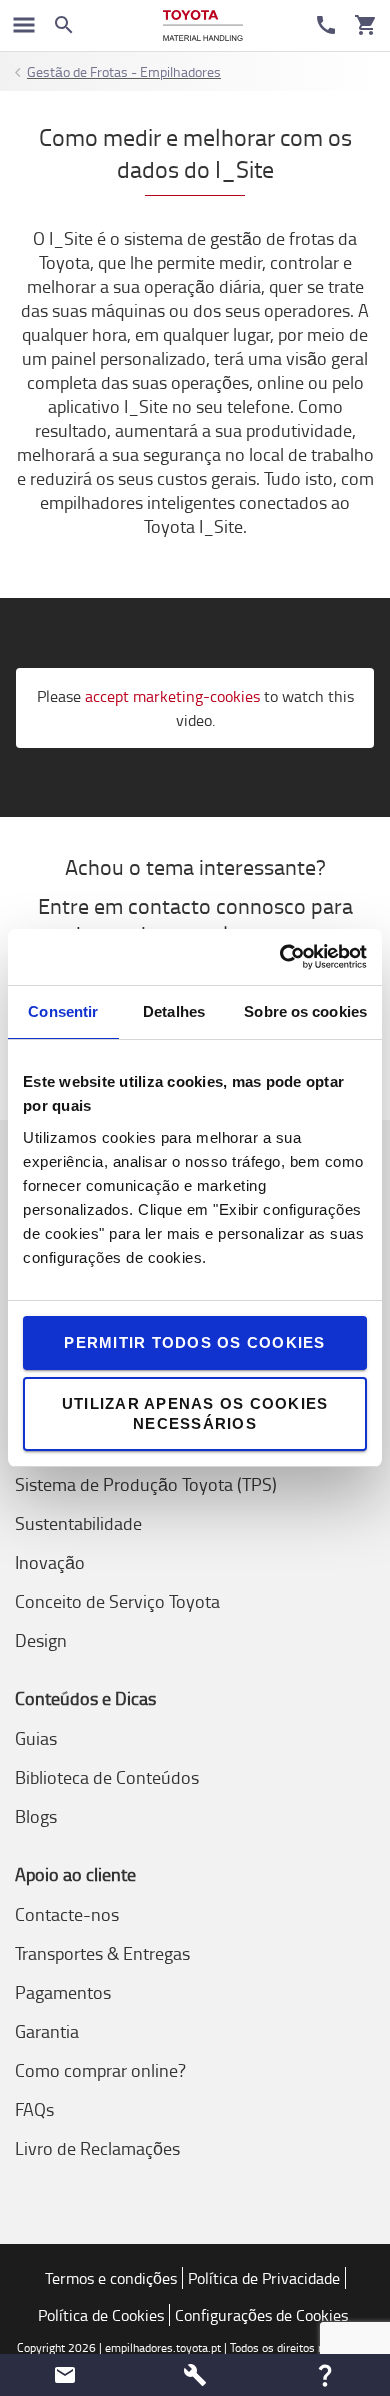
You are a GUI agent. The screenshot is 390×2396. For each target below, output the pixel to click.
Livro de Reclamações (97, 2148)
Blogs (36, 1816)
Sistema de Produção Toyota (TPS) (146, 1484)
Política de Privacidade (264, 2278)
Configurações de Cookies (261, 2315)
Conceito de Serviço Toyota (117, 1601)
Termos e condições (111, 2278)
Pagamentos (63, 1992)
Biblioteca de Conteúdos (107, 1777)
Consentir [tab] (63, 1011)
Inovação (50, 1562)
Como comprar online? (100, 2070)
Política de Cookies (101, 2315)
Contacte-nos (67, 1914)
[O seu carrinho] (366, 25)
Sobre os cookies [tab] (305, 1011)
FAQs (34, 2109)
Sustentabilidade (78, 1523)
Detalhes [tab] (174, 1011)
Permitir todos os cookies (194, 1342)
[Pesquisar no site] (64, 25)
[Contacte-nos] (326, 25)
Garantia (47, 2031)
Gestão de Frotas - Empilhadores (124, 71)
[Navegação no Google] (24, 25)
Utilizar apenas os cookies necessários (195, 1413)
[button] (65, 2375)
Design (41, 1640)
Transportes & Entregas (102, 1953)
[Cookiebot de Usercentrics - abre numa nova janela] (280, 957)
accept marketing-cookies (172, 696)
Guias (36, 1738)
